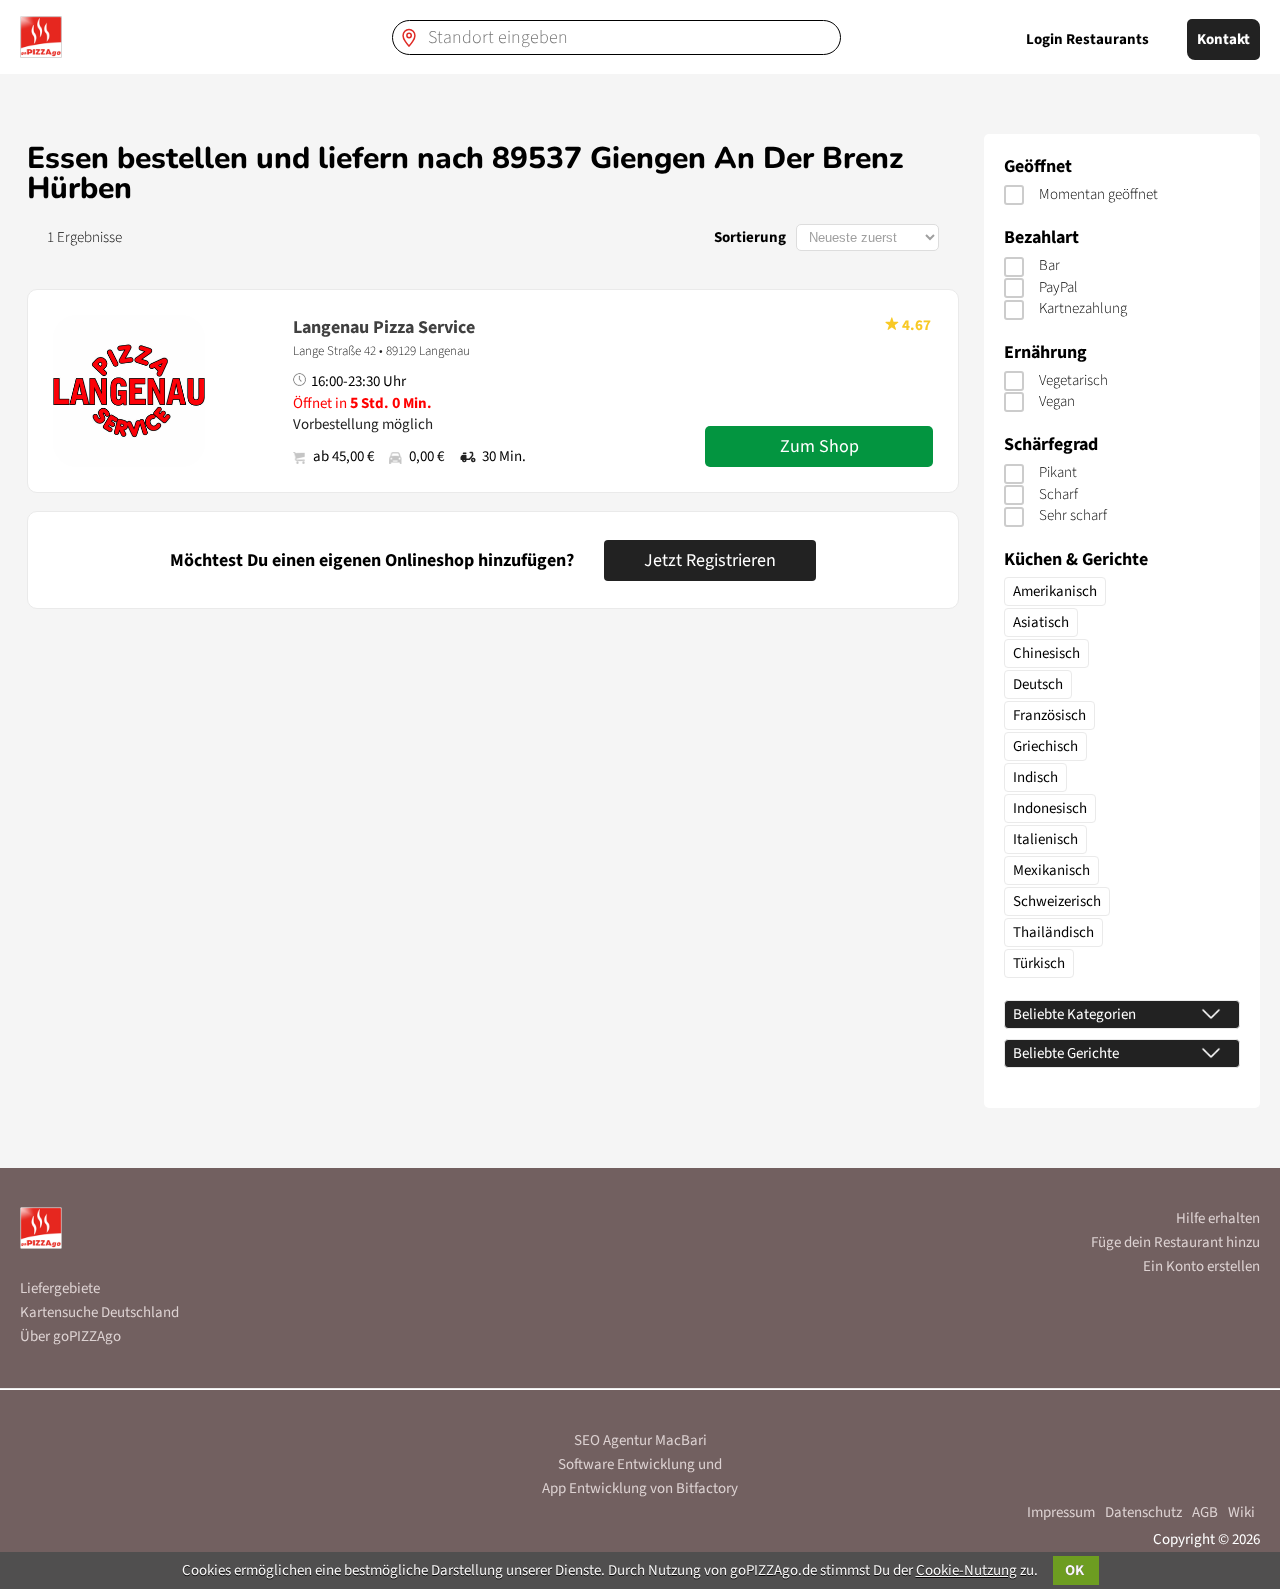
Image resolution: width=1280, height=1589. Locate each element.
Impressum (1061, 1512)
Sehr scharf (1073, 515)
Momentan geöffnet (1098, 194)
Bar (1049, 265)
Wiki (1241, 1512)
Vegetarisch (1073, 380)
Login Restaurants (1087, 39)
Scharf (1058, 494)
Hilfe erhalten (1218, 1218)
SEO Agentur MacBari (640, 1440)
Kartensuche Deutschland (99, 1312)
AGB (1205, 1512)
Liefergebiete (60, 1288)
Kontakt (1223, 39)
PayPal (1058, 287)
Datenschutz (1143, 1512)
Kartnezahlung (1083, 308)
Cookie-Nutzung (966, 1570)
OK (1076, 1570)
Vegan (1057, 401)
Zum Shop (819, 446)
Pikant (1058, 472)
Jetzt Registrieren (710, 560)
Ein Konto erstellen (1201, 1266)
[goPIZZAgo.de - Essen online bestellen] (41, 37)
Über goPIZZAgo (70, 1336)
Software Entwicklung (626, 1464)
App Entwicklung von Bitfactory (640, 1488)
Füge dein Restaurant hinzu (1175, 1242)
